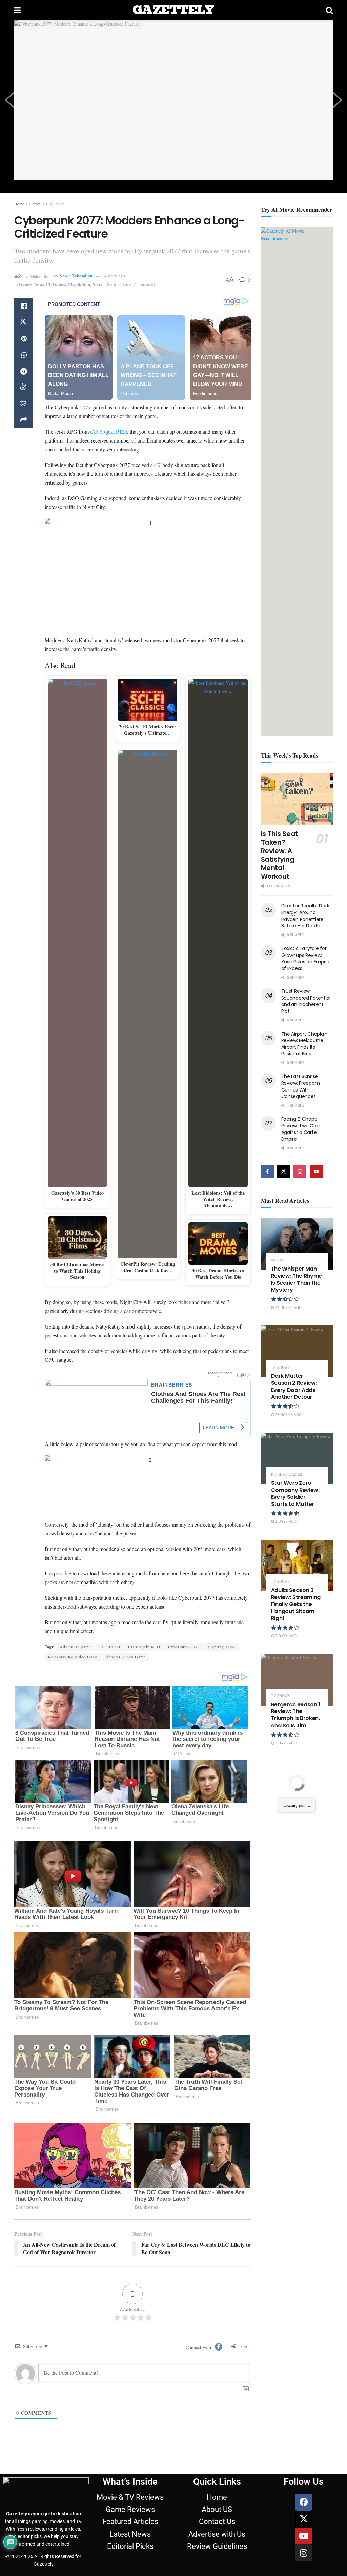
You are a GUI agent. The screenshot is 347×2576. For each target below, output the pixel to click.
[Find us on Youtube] (316, 1172)
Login (243, 2346)
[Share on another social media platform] (24, 420)
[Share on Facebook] (24, 306)
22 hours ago (288, 1307)
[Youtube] (304, 2536)
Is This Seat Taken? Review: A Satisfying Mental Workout (280, 855)
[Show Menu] (17, 10)
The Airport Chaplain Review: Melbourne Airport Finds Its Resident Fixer (304, 1044)
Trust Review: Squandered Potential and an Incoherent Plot (306, 1001)
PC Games (56, 284)
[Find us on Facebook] (267, 1172)
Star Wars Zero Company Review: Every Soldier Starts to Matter (295, 1493)
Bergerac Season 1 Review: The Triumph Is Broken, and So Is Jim (296, 1715)
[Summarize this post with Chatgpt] (24, 388)
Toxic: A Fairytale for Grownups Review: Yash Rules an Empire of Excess (305, 958)
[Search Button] (329, 10)
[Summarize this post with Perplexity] (24, 404)
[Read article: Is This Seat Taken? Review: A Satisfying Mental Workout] (297, 799)
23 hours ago (288, 1414)
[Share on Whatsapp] (24, 355)
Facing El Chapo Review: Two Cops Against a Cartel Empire (302, 1129)
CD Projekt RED (109, 431)
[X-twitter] (304, 2519)
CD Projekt (109, 1647)
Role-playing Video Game (73, 1657)
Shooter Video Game (126, 1657)
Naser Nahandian (76, 276)
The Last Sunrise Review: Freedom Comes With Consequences (301, 1086)
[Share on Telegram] (24, 371)
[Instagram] (304, 2553)
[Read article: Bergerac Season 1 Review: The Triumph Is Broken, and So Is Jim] (297, 1680)
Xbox (97, 284)
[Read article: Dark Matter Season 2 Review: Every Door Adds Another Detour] (297, 1351)
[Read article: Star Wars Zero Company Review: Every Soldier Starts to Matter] (297, 1458)
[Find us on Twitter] (284, 1172)
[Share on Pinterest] (24, 339)
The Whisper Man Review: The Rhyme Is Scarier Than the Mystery (297, 1279)
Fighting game (221, 1647)
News (39, 284)
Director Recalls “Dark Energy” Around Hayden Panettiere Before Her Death (305, 916)
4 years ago (115, 276)
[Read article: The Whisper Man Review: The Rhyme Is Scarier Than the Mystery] (297, 1244)
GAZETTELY (173, 10)
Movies (278, 1260)
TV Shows (280, 1367)
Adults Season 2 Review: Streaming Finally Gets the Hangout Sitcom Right (296, 1604)
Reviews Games (287, 1474)
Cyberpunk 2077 (184, 1647)
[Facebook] (304, 2502)
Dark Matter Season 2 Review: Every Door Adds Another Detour (294, 1386)
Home (19, 204)
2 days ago (285, 1521)
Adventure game (75, 1647)
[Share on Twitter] (24, 322)
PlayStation (55, 204)
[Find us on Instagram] (300, 1172)
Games (35, 204)
